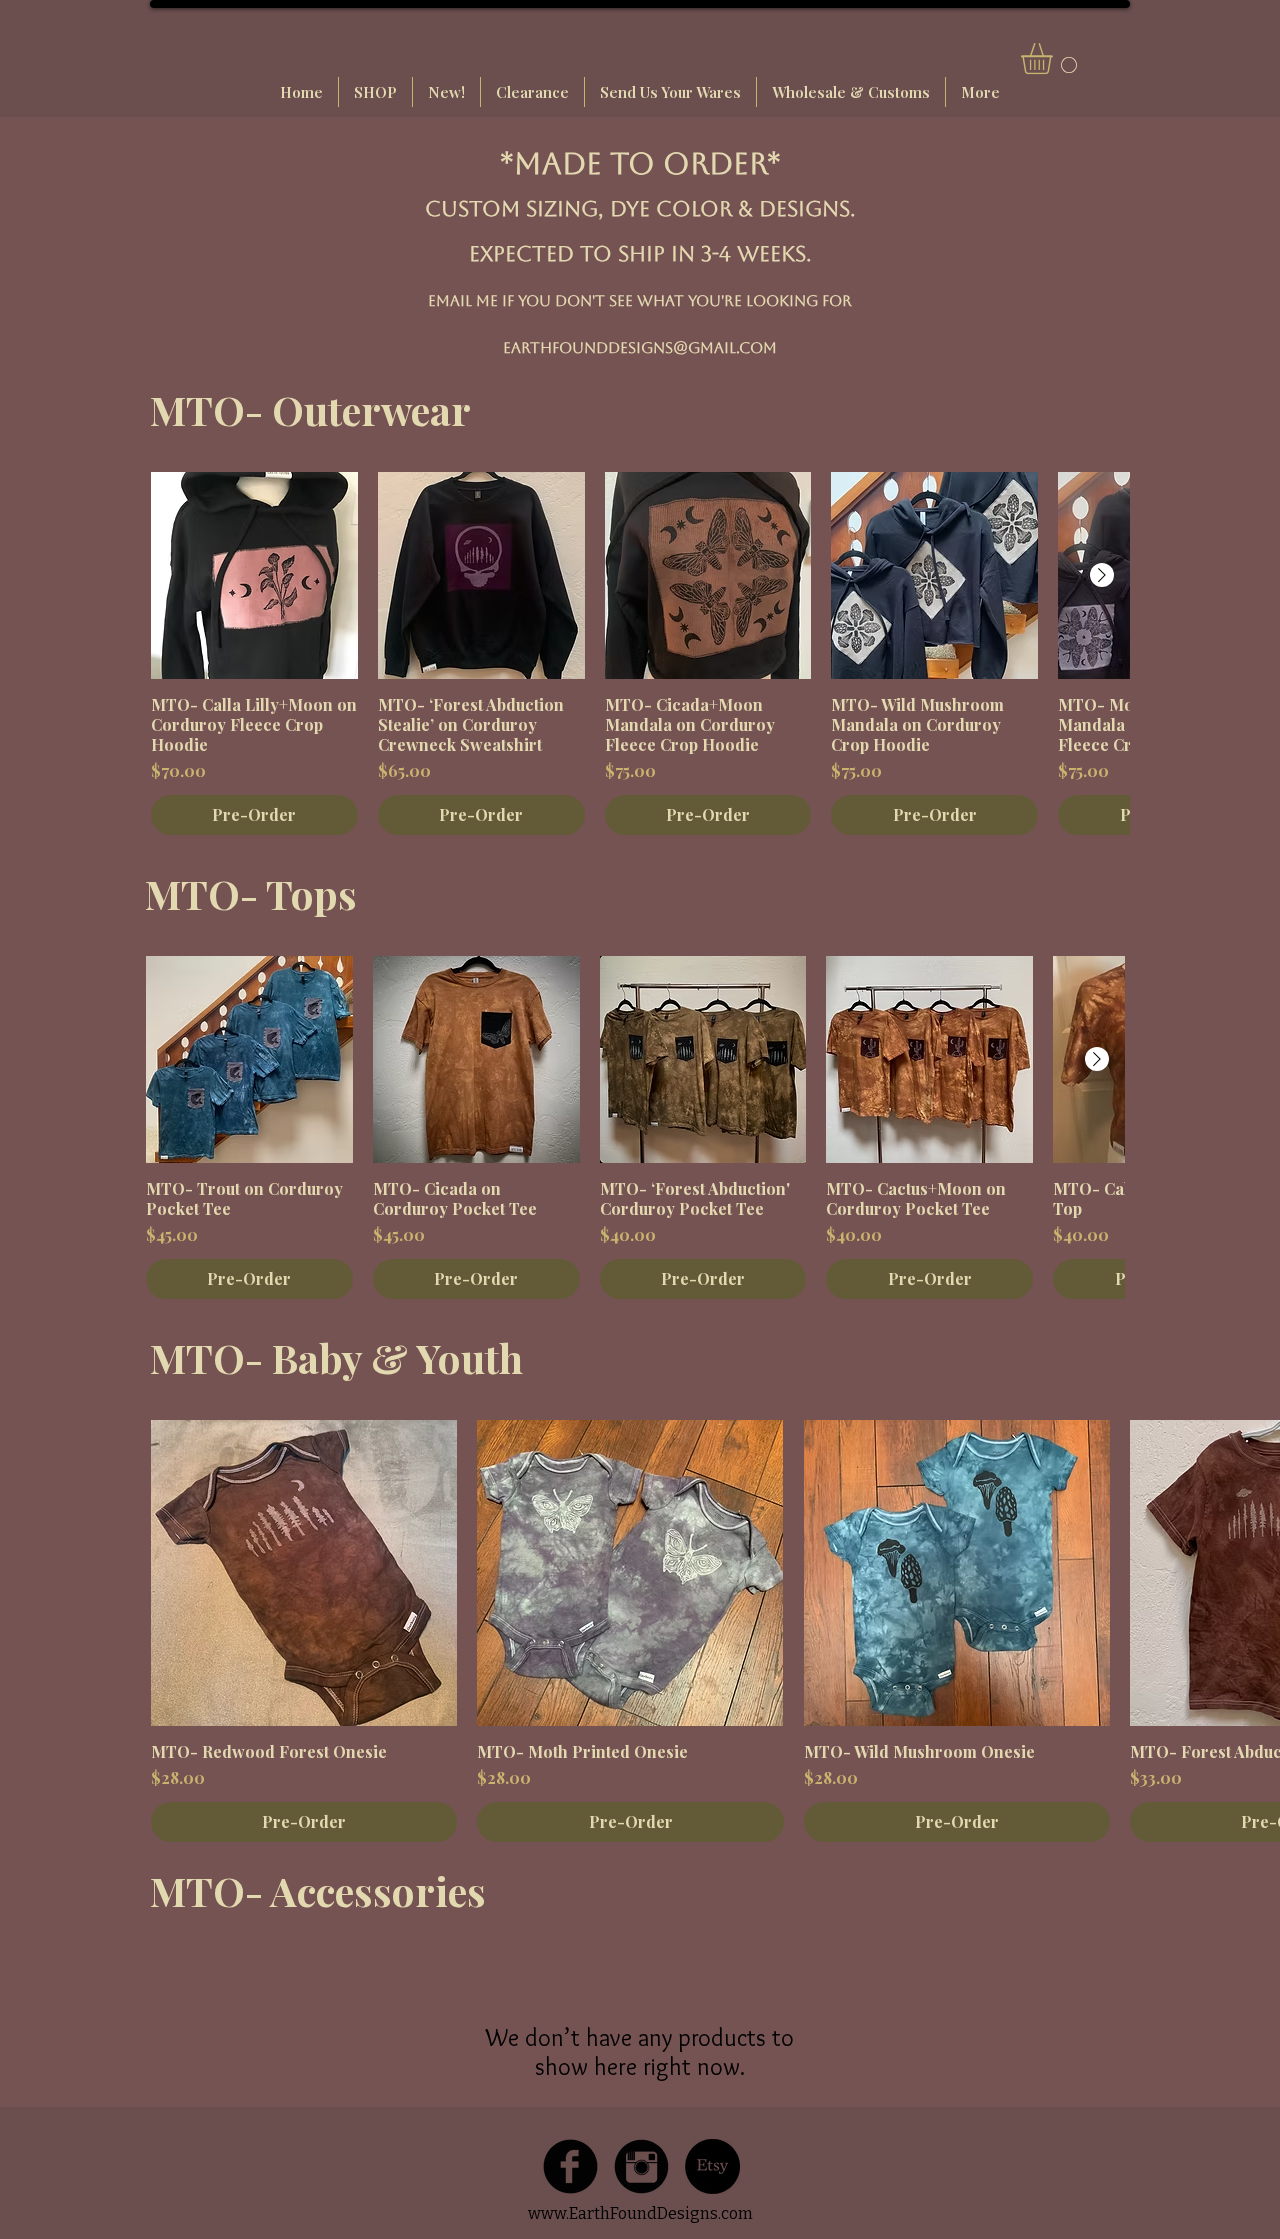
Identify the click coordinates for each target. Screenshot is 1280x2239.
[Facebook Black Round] (570, 2166)
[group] (640, 653)
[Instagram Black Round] (641, 2166)
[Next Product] (1102, 575)
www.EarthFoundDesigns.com (640, 2213)
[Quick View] (254, 575)
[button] (1055, 58)
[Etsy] (712, 2166)
